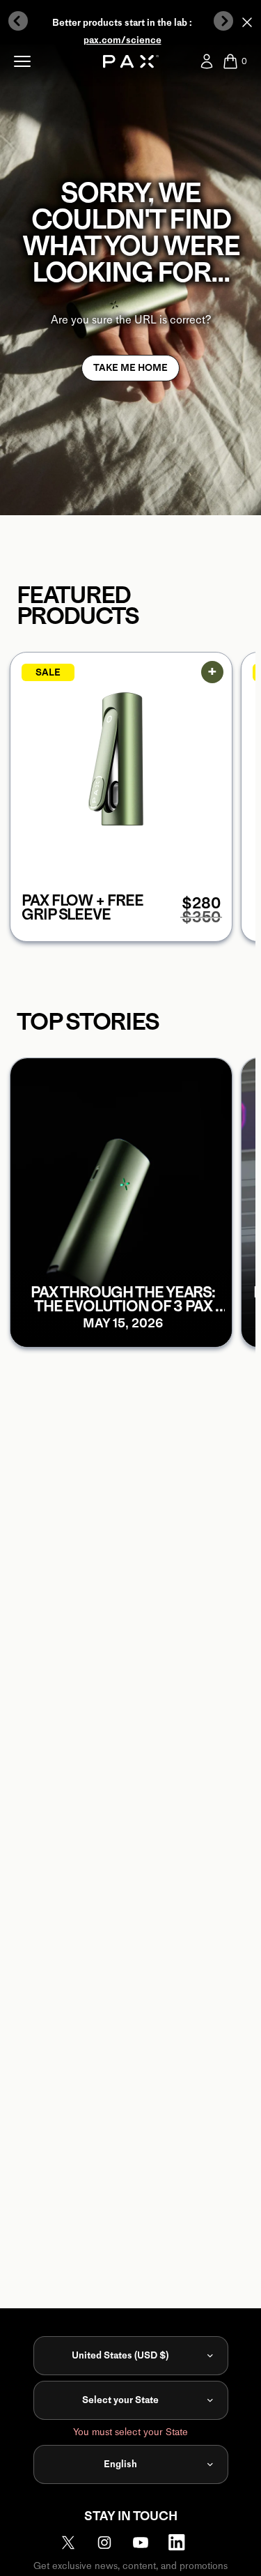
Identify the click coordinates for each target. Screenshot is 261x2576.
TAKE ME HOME (130, 368)
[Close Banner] (247, 22)
